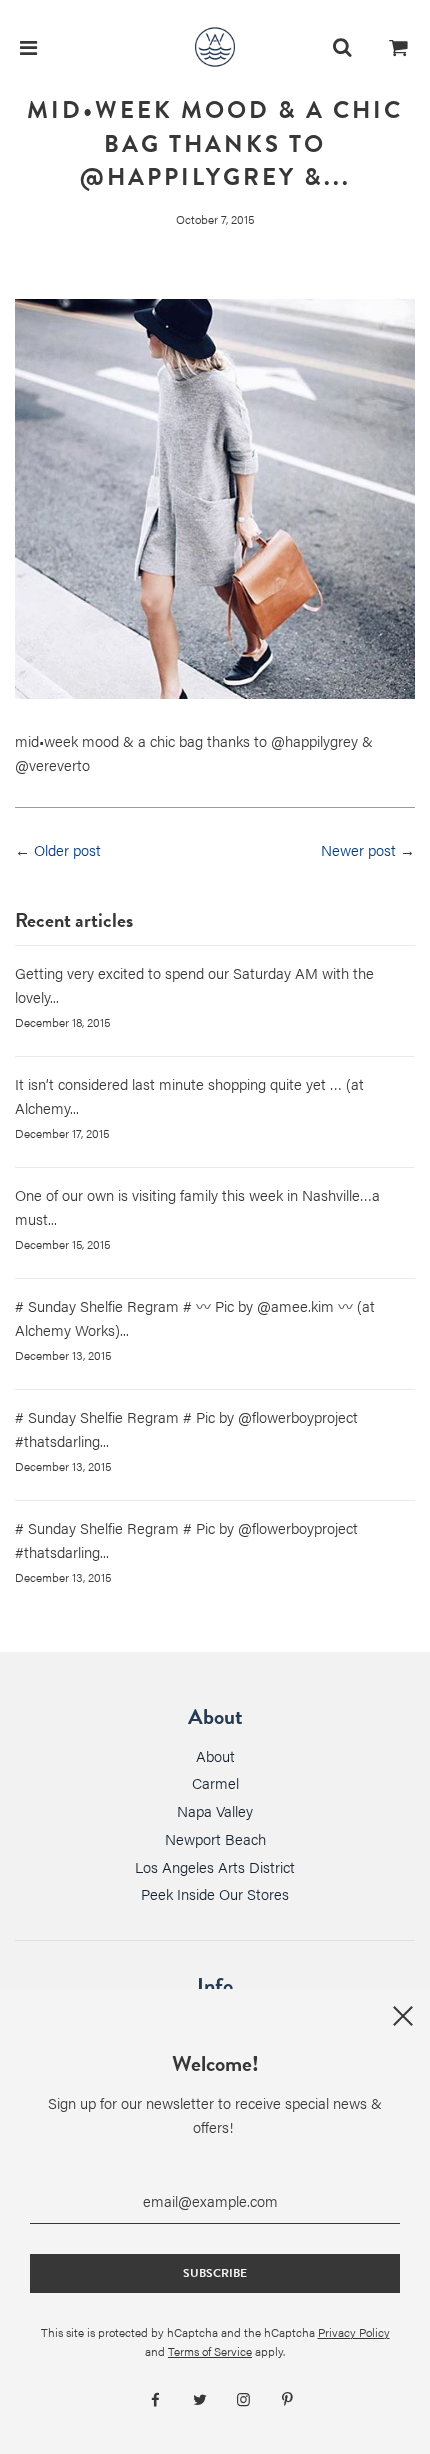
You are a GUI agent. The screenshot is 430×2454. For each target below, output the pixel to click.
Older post (67, 849)
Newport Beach (215, 1838)
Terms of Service (210, 2351)
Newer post (358, 849)
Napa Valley (215, 1810)
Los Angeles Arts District (215, 1866)
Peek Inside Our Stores (215, 1893)
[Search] (342, 47)
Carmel (215, 1782)
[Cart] (399, 47)
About (215, 1755)
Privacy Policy (354, 2332)
